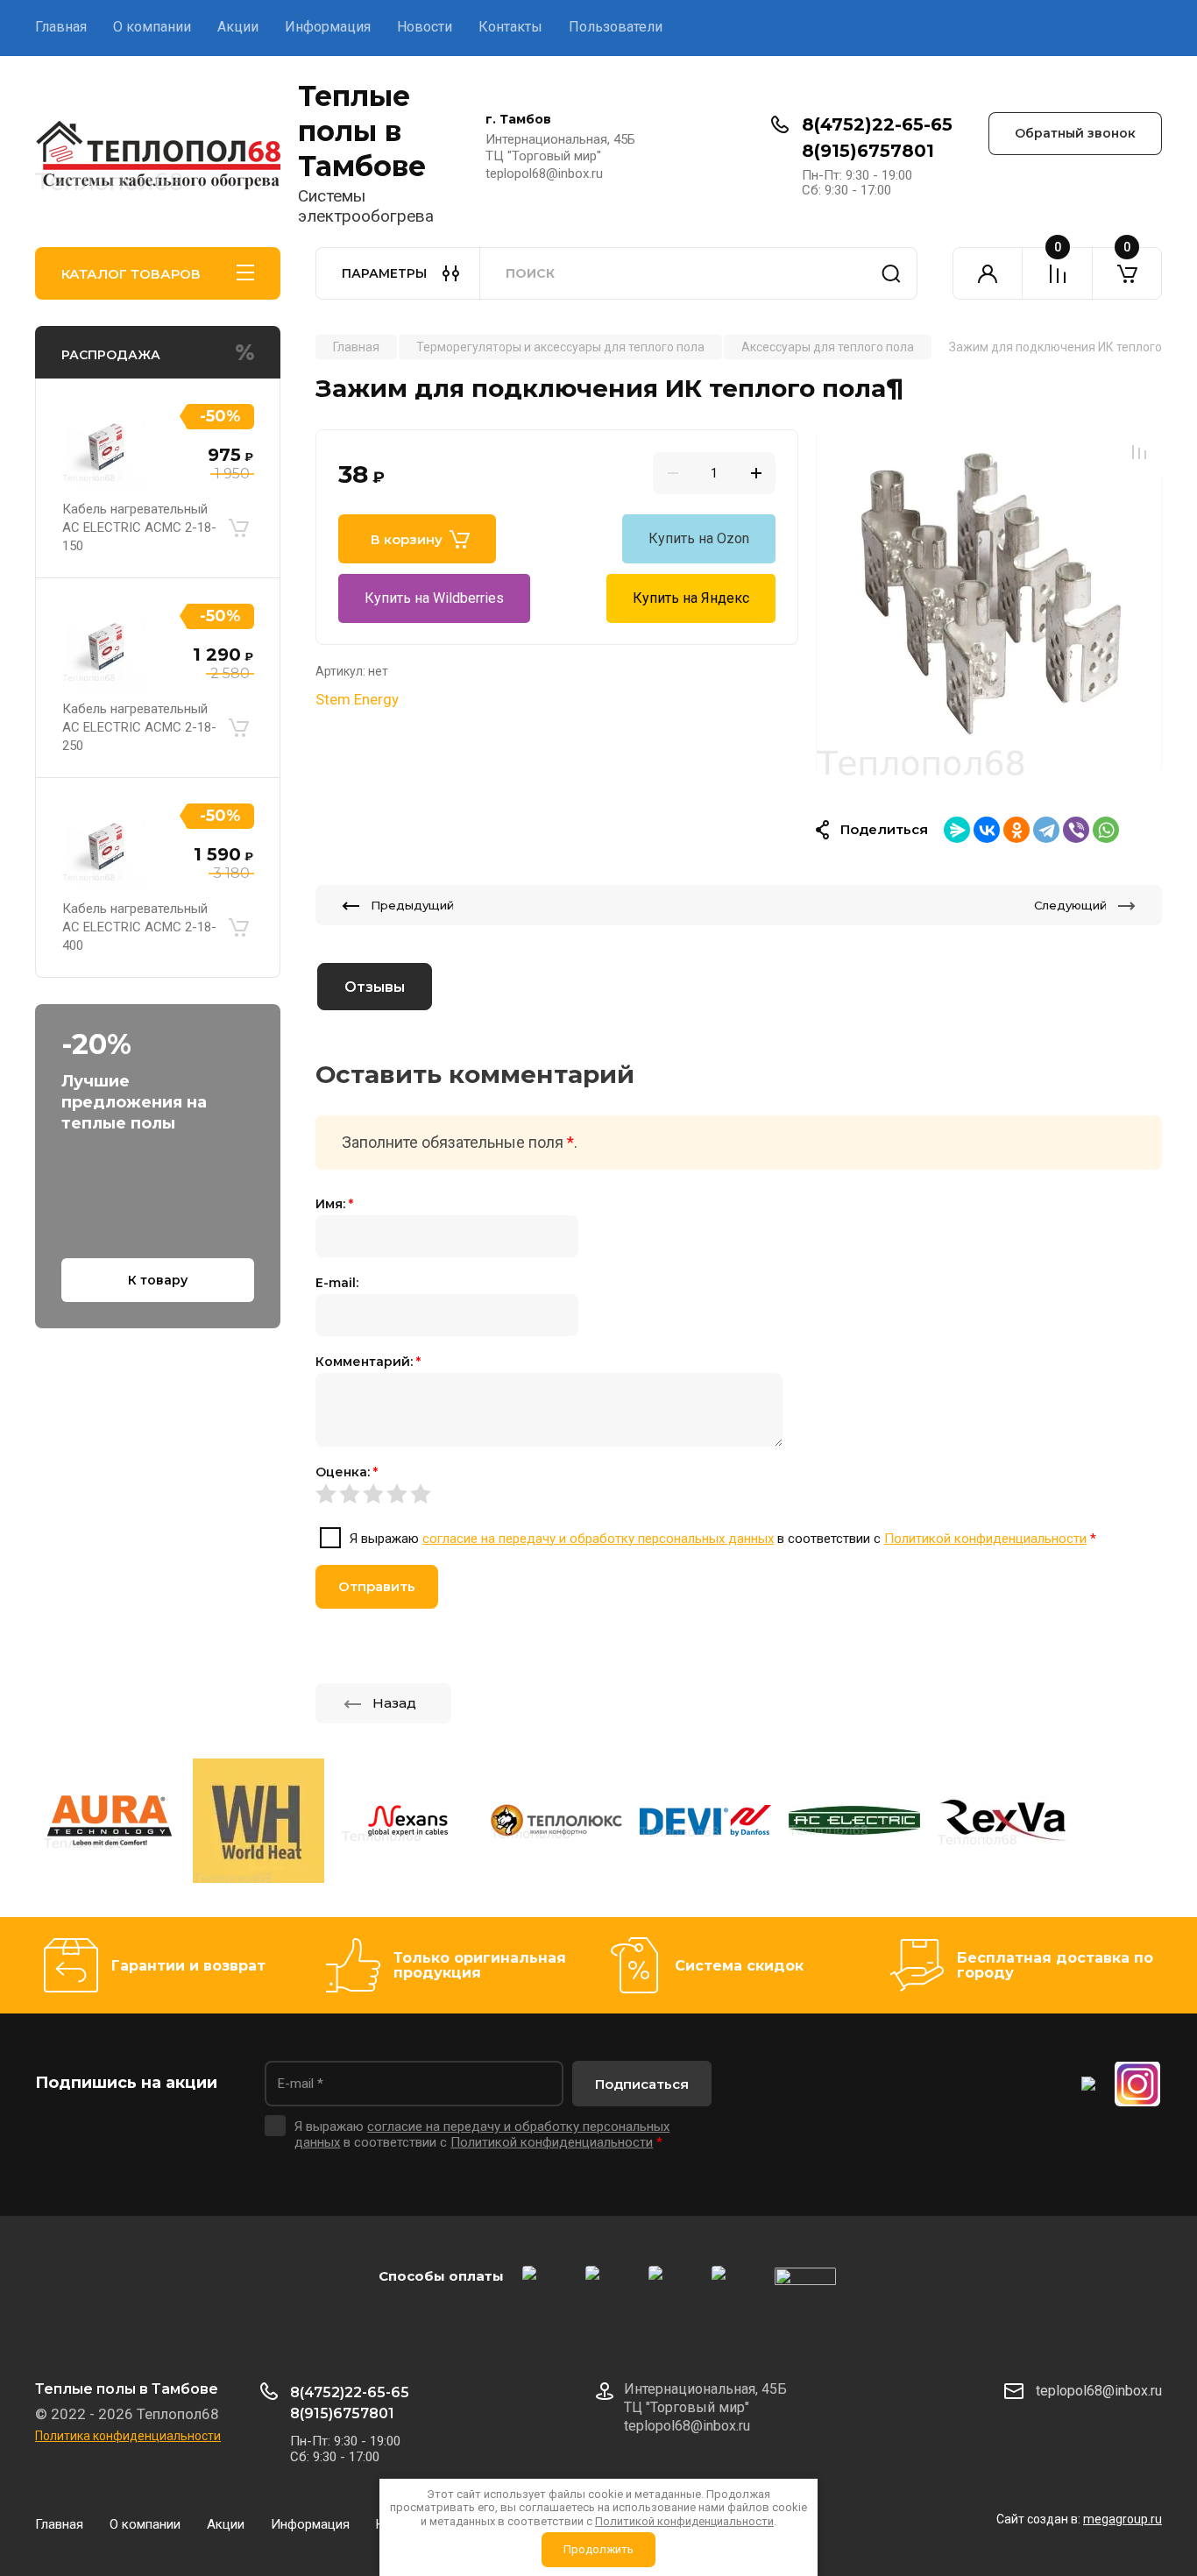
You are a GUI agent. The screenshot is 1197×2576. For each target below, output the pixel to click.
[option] (989, 602)
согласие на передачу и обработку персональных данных (598, 1539)
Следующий (1070, 905)
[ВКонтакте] (987, 830)
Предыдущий (412, 905)
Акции (238, 27)
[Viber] (1076, 830)
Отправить (377, 1586)
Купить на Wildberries (434, 598)
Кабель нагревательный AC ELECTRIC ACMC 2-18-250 (139, 727)
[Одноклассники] (1016, 830)
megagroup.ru (1123, 2519)
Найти (891, 273)
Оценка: (347, 1472)
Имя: (334, 1204)
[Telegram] (1046, 830)
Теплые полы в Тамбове (362, 131)
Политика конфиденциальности (128, 2436)
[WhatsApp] (1106, 830)
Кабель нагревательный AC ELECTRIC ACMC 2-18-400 (139, 927)
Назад (394, 1703)
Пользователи (616, 27)
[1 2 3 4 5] (739, 1494)
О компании (152, 27)
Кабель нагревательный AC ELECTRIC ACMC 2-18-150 (139, 527)
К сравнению (1139, 452)
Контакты (510, 27)
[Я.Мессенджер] (957, 830)
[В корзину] (238, 528)
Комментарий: (368, 1362)
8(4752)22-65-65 (877, 124)
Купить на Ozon (699, 538)
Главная (61, 27)
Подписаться (642, 2084)
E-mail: (337, 1283)
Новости (425, 27)
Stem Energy (357, 699)
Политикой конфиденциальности (985, 1539)
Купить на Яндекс (691, 598)
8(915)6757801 (868, 151)
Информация (328, 27)
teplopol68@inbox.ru (1099, 2391)
